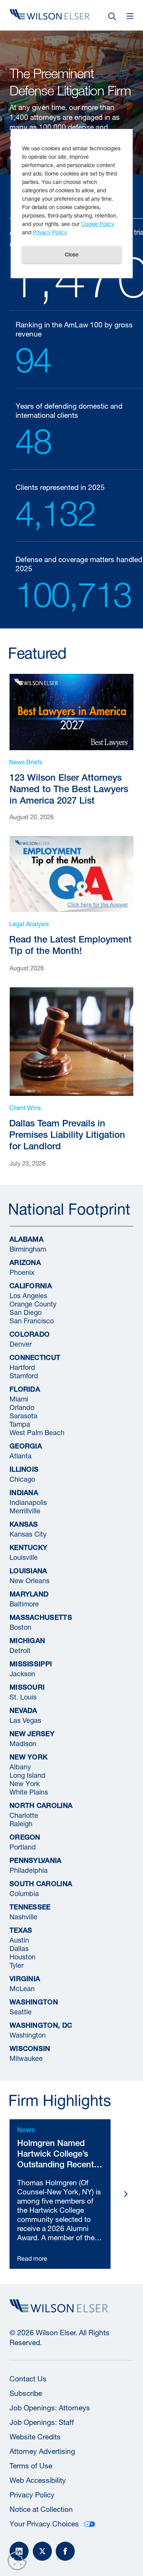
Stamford (24, 1375)
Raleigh (21, 1823)
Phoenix (22, 1272)
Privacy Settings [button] (19, 2562)
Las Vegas (25, 1720)
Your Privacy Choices (44, 2524)
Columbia (24, 1893)
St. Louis (23, 1697)
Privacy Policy (32, 2495)
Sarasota (23, 1415)
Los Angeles (28, 1295)
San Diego (26, 1312)
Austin (19, 1940)
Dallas (19, 1948)
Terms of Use (31, 2466)
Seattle (21, 2011)
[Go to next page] (126, 2194)
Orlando (22, 1407)
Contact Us (28, 2379)
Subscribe (26, 2393)
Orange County (33, 1304)
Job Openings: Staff (42, 2422)
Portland (23, 1847)
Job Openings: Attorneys (50, 2408)
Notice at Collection (41, 2509)
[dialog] (72, 204)
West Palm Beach (37, 1432)
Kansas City (28, 1534)
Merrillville (25, 1510)
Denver (21, 1344)
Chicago (22, 1479)
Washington (28, 2035)
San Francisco (32, 1320)
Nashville (23, 1916)
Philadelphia (29, 1870)
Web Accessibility (38, 2480)
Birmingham (28, 1249)
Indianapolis (28, 1502)
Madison (23, 1743)
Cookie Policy (98, 224)
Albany (20, 1766)
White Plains (29, 1792)
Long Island (27, 1775)
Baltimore (24, 1604)
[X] (42, 2551)
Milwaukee (26, 2058)
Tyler (17, 1965)
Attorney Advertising (42, 2451)
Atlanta (21, 1456)
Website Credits (35, 2437)
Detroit (20, 1650)
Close (72, 255)
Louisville (24, 1557)
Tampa (20, 1424)
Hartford (22, 1367)
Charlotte (24, 1815)
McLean (22, 1988)
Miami (19, 1399)
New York (25, 1783)
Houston (22, 1957)
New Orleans (30, 1580)
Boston (20, 1627)
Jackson (22, 1673)
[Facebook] (65, 2551)
